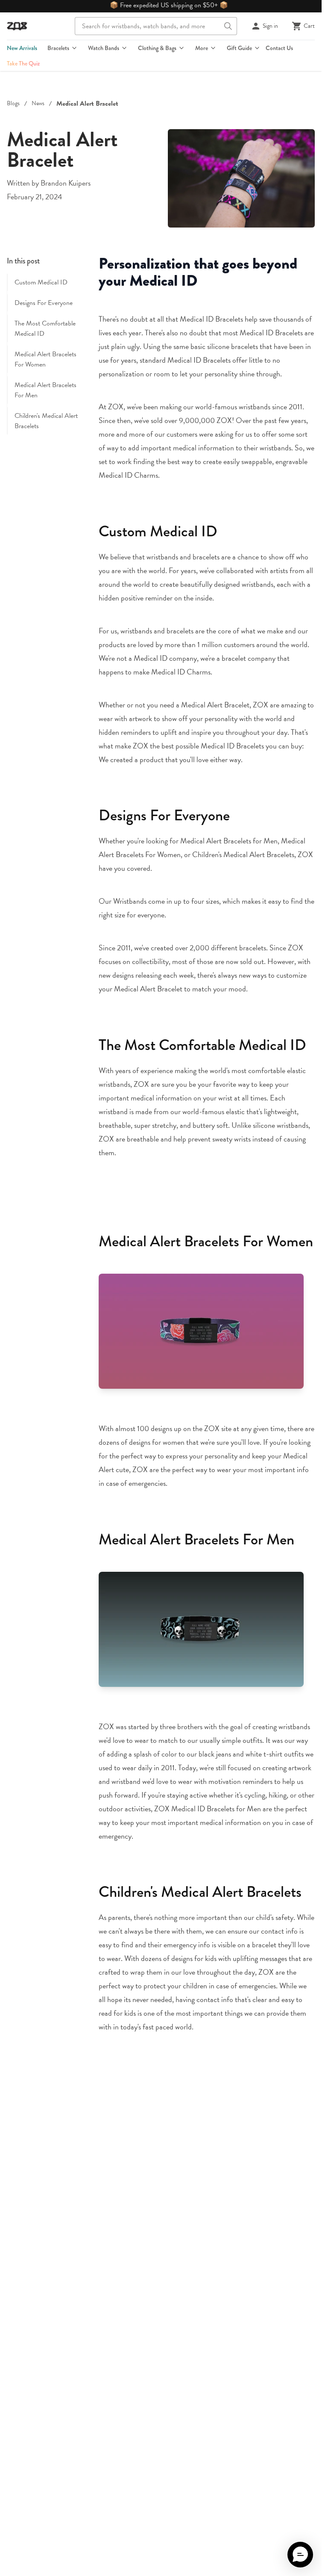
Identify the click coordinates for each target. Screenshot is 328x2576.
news (38, 104)
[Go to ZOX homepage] (17, 26)
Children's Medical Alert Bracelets (46, 421)
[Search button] (228, 26)
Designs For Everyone (44, 303)
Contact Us (279, 48)
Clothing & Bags (157, 48)
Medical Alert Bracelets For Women (45, 359)
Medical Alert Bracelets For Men (45, 390)
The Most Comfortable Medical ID (45, 328)
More (202, 48)
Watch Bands (104, 48)
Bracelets (58, 48)
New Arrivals (22, 48)
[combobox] (156, 26)
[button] (300, 2555)
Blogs (13, 104)
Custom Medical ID (41, 282)
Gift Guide (239, 48)
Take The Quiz (23, 63)
